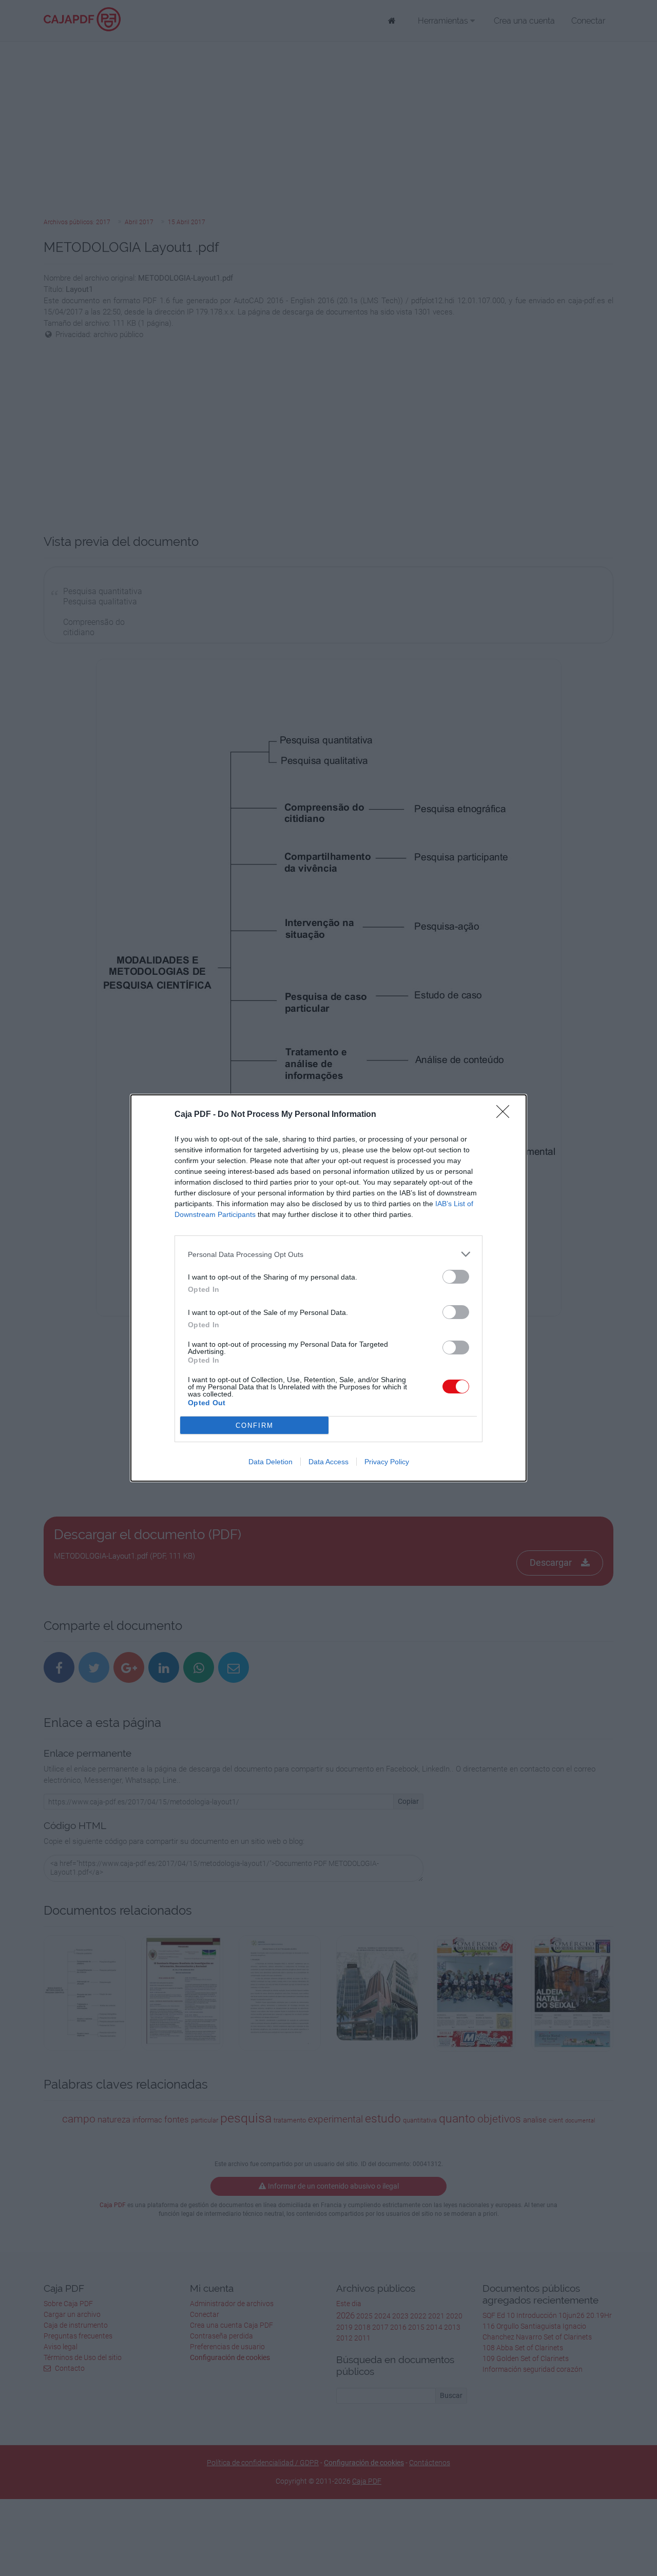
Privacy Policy (387, 1462)
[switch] (456, 1277)
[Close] (506, 1115)
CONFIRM (255, 1425)
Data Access (328, 1462)
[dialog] (328, 1288)
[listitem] (328, 1254)
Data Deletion (270, 1462)
